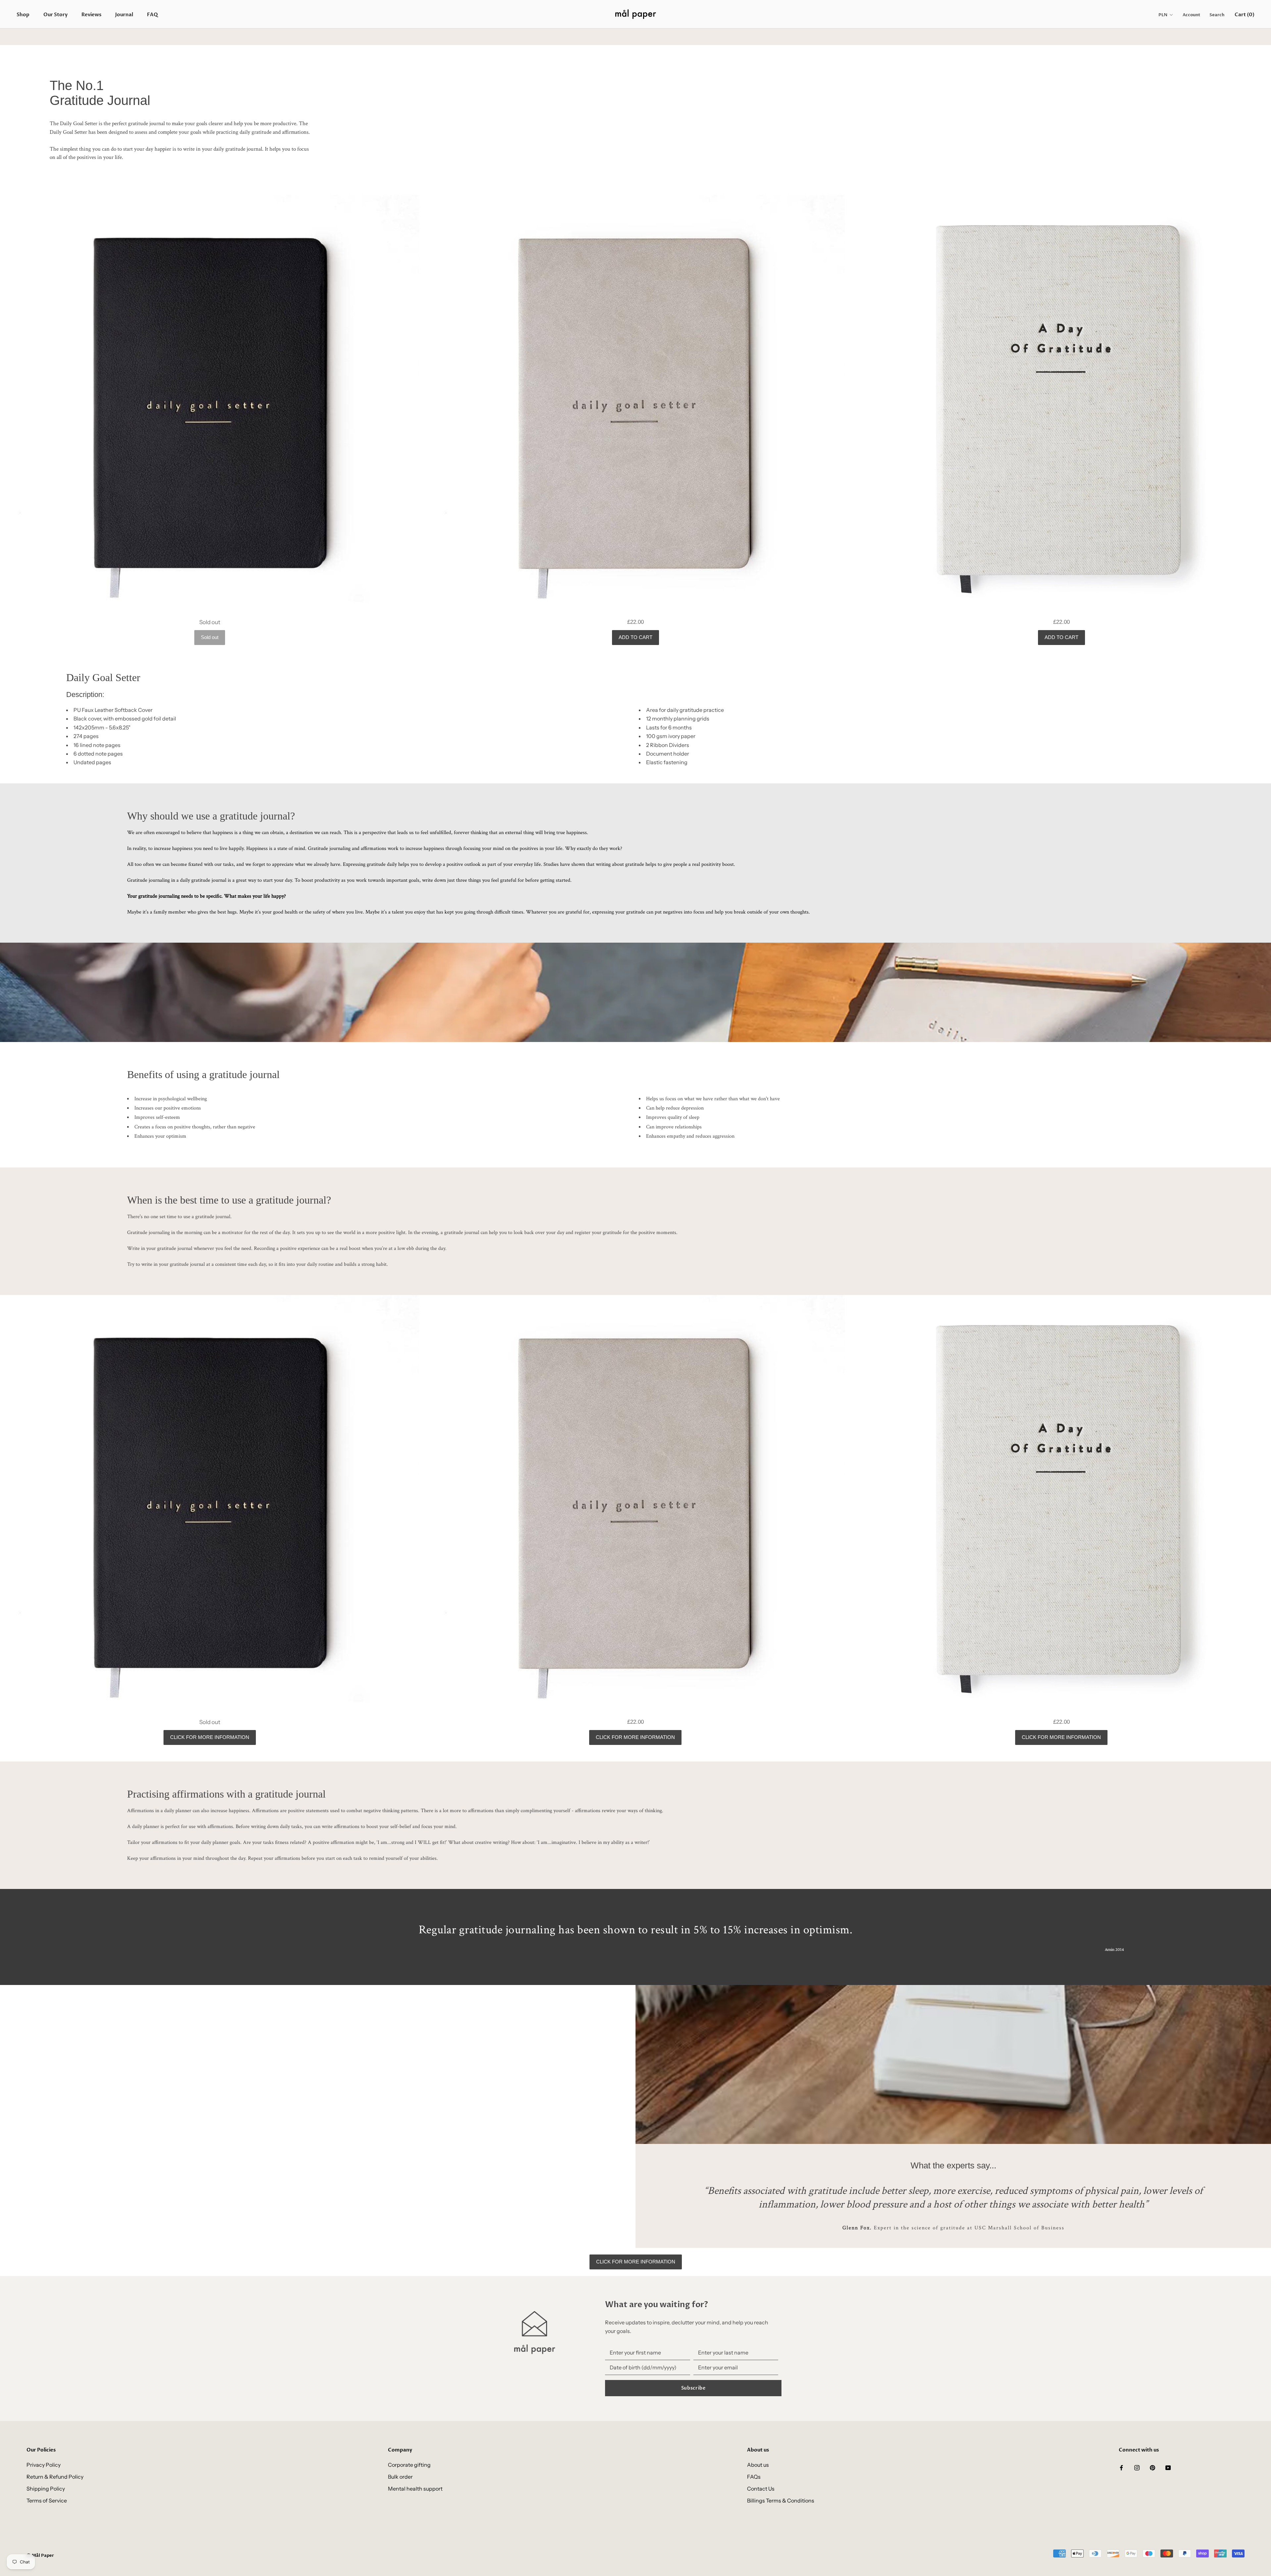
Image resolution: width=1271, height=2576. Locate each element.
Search (1217, 15)
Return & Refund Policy (55, 2477)
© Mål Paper (40, 2555)
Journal (124, 15)
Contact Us (761, 2489)
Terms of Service (47, 2501)
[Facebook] (1121, 2467)
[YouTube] (1168, 2467)
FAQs (754, 2477)
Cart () (1245, 15)
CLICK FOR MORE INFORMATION (210, 1737)
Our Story (55, 15)
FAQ (152, 15)
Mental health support (415, 2489)
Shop (23, 15)
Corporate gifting (409, 2465)
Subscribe (693, 2388)
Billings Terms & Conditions (781, 2501)
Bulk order (400, 2477)
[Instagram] (1137, 2467)
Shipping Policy (46, 2489)
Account (1191, 15)
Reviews (91, 15)
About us (758, 2465)
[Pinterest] (1153, 2467)
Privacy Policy (44, 2465)
